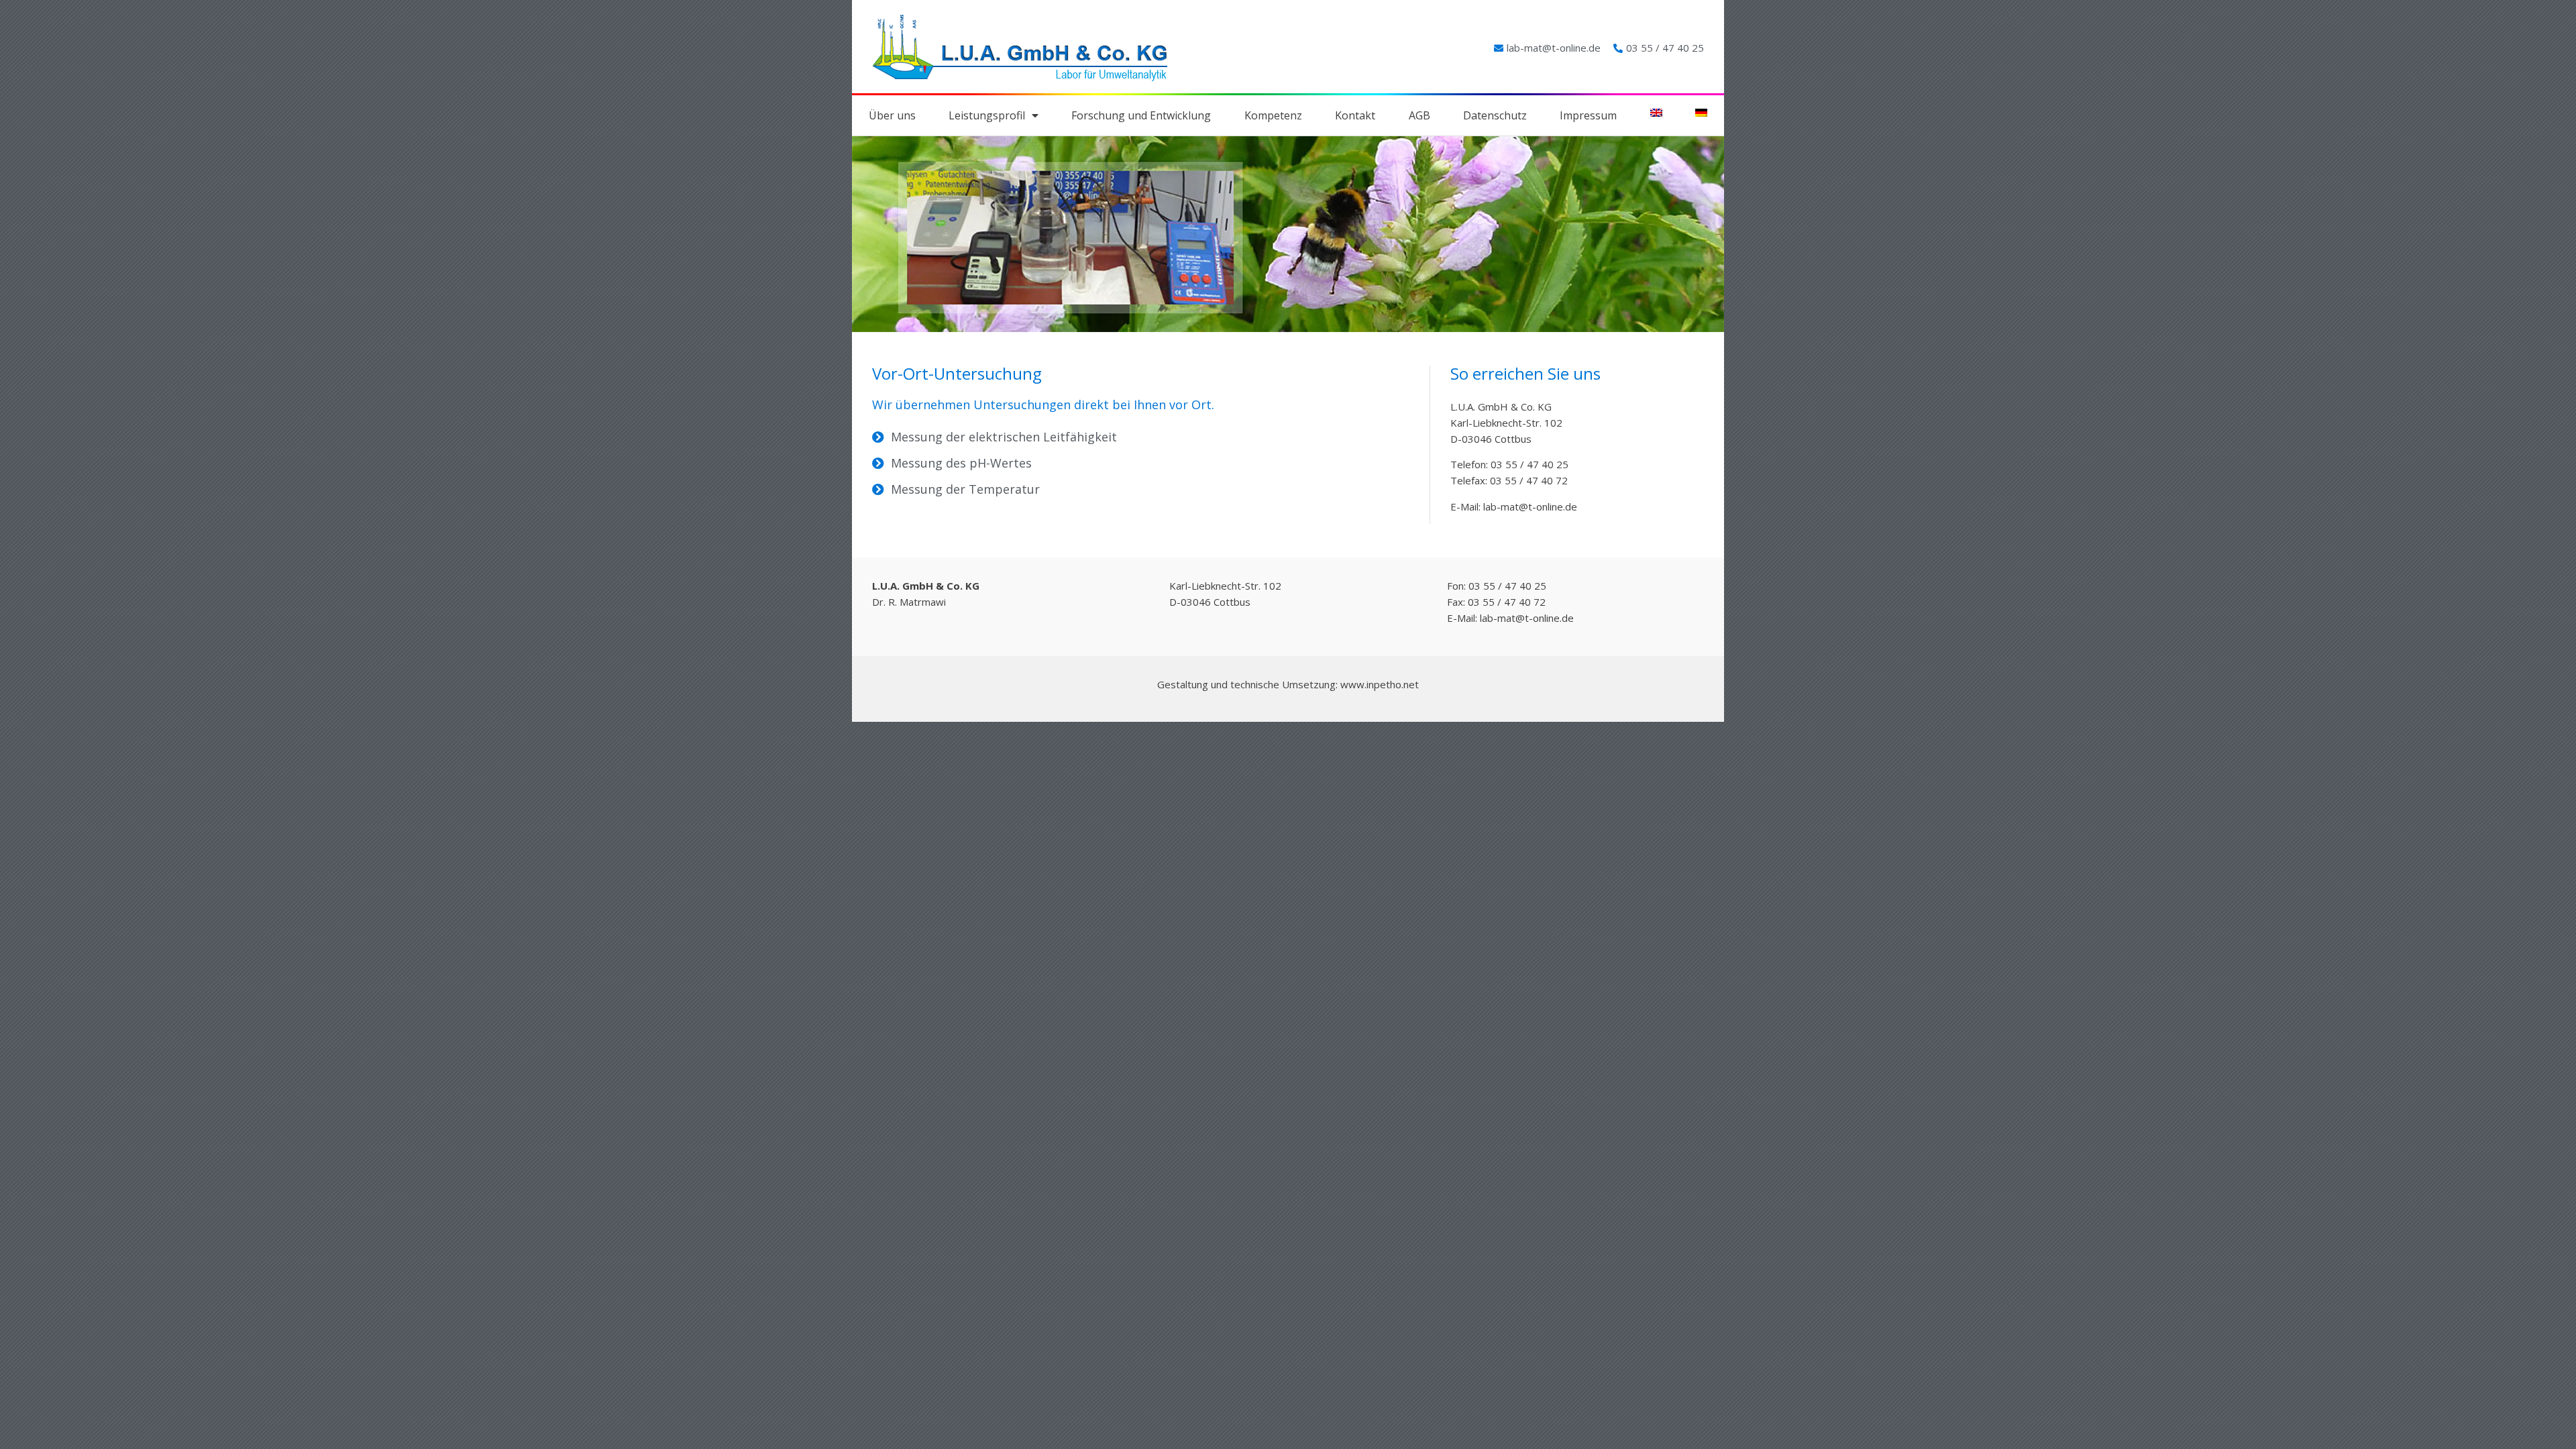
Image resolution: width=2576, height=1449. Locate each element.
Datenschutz (1495, 115)
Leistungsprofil (987, 115)
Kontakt (1355, 115)
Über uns (892, 115)
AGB (1419, 115)
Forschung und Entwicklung (1141, 115)
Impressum (1588, 115)
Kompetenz (1273, 115)
